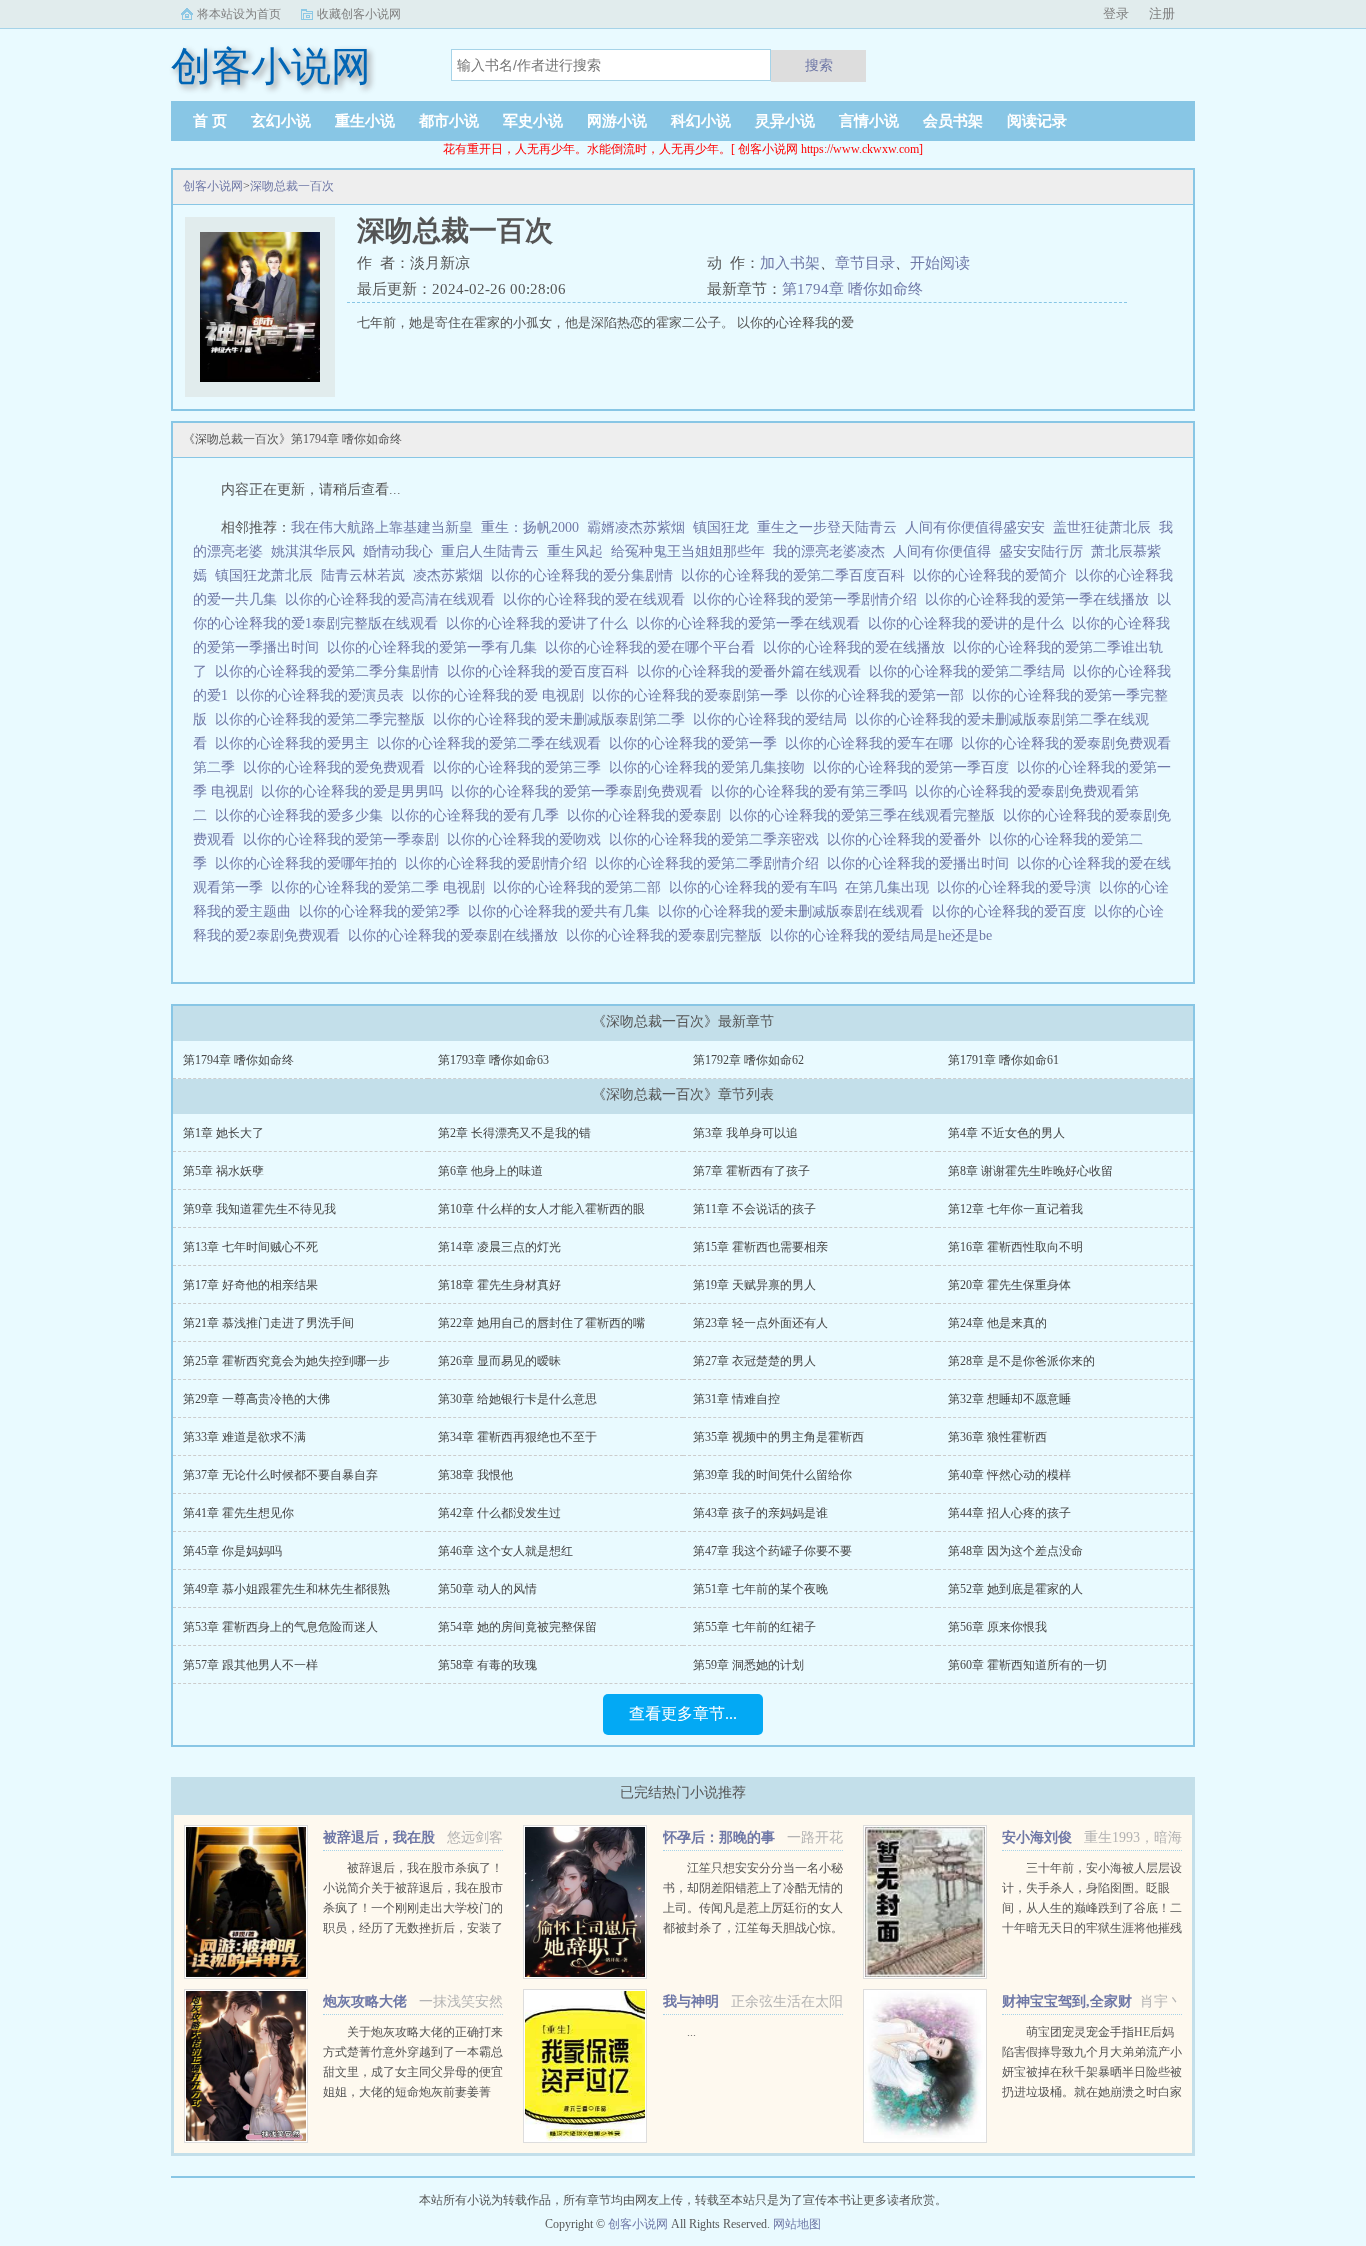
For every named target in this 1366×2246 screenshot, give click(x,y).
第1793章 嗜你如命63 (493, 1060)
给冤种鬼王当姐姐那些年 (688, 551)
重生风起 (575, 551)
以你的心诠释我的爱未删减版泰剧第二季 (563, 719)
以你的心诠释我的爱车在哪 (873, 743)
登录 (1116, 13)
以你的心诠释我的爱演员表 (324, 695)
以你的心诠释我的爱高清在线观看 (394, 599)
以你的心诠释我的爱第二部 (581, 887)
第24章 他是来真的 (997, 1323)
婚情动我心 (398, 551)
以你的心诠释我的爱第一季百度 (915, 767)
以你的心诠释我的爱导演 (1018, 887)
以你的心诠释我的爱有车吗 (757, 887)
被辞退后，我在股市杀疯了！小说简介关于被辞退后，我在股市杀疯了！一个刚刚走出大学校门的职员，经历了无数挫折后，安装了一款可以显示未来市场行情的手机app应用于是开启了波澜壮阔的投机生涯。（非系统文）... (413, 1928)
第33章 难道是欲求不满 (244, 1437)
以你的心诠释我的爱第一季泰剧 (345, 839)
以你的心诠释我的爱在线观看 (598, 599)
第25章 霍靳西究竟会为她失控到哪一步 (286, 1361)
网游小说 (617, 121)
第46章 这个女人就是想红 (505, 1551)
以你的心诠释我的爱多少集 (303, 815)
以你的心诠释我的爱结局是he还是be (885, 935)
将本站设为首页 (239, 14)
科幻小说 (701, 121)
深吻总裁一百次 (292, 186)
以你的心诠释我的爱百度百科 (542, 671)
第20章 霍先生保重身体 (1009, 1285)
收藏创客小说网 (359, 14)
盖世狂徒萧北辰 (1102, 527)
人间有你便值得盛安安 (975, 527)
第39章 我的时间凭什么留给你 (772, 1475)
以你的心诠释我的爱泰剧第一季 (694, 695)
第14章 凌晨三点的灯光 (499, 1247)
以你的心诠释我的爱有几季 (479, 815)
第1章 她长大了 (223, 1133)
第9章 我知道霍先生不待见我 (259, 1209)
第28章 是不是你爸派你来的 (1021, 1361)
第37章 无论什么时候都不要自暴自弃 (280, 1475)
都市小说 (449, 121)
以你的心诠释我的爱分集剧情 (586, 575)
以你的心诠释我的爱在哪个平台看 (654, 647)
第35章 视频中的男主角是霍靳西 (778, 1437)
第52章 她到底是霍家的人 (1015, 1589)
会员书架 (953, 121)
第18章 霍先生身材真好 (499, 1285)
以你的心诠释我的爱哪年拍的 (310, 863)
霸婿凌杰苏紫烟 (636, 527)
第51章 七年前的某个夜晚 (760, 1589)
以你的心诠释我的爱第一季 (697, 743)
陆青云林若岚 (363, 575)
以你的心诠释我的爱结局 (774, 719)
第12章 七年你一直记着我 (1015, 1209)
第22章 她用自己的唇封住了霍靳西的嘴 (541, 1323)
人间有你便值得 (942, 551)
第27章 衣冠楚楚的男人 (754, 1361)
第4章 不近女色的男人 (1006, 1133)
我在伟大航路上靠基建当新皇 (382, 527)
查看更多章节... (683, 1713)
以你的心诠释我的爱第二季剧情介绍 (711, 863)
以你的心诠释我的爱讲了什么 (541, 623)
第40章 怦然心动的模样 (1009, 1475)
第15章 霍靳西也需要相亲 (760, 1247)
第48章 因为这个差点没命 (1015, 1551)
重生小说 (365, 121)
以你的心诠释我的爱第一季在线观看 (752, 623)
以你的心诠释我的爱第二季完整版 (324, 719)
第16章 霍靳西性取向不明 (1015, 1247)
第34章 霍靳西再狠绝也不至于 (517, 1437)
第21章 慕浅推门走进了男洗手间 (268, 1323)
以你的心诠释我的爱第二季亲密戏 (718, 839)
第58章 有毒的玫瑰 (487, 1665)
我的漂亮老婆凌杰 (829, 551)
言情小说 (869, 121)
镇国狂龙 (721, 527)
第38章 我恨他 (475, 1475)
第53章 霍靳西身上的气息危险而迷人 (280, 1627)
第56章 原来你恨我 (997, 1627)
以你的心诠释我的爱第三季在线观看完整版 (866, 815)
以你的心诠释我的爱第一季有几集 (436, 647)
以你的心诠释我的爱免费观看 (338, 767)
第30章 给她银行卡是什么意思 (517, 1399)
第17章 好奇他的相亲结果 (250, 1285)
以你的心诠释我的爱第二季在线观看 (493, 743)
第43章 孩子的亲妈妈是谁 (760, 1513)
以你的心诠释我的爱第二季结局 (971, 671)
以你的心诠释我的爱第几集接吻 (711, 767)
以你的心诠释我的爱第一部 (884, 695)
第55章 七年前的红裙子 (754, 1627)
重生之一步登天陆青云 (827, 527)
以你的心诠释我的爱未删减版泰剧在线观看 (795, 911)
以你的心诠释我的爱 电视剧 (502, 695)
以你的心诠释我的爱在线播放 (858, 647)
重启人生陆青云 (490, 551)
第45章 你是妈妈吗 (232, 1551)
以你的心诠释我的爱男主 (296, 743)
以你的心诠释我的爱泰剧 (648, 815)
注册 (1162, 13)
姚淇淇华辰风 (313, 551)
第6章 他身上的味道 (490, 1171)
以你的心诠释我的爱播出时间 (922, 863)
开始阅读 (940, 263)
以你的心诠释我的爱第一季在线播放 (1041, 599)
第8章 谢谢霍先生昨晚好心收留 (1030, 1171)
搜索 (819, 65)
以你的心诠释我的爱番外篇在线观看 (753, 671)
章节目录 (865, 263)
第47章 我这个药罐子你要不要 (772, 1551)
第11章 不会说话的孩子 (754, 1209)
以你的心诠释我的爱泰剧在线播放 (457, 935)
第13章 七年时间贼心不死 (250, 1247)
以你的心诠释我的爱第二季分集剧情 (331, 671)
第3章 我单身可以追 (745, 1133)
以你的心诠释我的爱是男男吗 (356, 791)
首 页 (210, 121)
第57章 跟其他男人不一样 (250, 1665)
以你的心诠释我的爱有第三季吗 (813, 791)
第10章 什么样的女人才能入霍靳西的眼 (541, 1209)
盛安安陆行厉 (1041, 551)
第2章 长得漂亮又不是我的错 (514, 1133)
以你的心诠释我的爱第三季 (521, 767)
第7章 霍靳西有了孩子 (751, 1171)
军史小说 (533, 121)
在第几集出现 (891, 887)
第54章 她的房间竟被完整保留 (517, 1627)
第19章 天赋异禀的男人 (754, 1285)
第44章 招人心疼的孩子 (1009, 1513)
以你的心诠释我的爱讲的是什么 (970, 623)
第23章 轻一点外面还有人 (760, 1323)
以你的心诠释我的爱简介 (994, 575)
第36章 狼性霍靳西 (997, 1437)
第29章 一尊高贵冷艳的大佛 (256, 1399)
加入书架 (790, 263)
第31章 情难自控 (736, 1399)
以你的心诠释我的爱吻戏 (528, 839)
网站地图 (797, 2224)
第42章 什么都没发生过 (499, 1513)
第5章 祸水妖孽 (223, 1171)
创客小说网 (213, 186)
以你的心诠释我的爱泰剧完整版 (668, 935)
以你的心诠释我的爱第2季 (383, 911)
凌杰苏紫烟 (448, 575)
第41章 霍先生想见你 (238, 1513)
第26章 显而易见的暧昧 (499, 1361)
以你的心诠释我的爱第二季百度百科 (797, 575)
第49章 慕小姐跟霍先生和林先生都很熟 (286, 1589)
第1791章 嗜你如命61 (1003, 1060)
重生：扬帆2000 (530, 527)
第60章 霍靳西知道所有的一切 (1027, 1665)
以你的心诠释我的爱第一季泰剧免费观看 (581, 791)
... (691, 2032)
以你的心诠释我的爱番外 (908, 839)
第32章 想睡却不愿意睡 (1009, 1399)
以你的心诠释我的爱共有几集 (563, 911)
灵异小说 (785, 121)
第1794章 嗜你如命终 (852, 289)
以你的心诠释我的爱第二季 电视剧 (382, 887)
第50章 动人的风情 (487, 1589)
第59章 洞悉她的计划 (748, 1665)
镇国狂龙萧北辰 (264, 575)
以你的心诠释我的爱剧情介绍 (500, 863)
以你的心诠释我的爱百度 (1013, 911)
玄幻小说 (281, 121)
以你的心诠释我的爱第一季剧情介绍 (809, 599)
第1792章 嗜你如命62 (748, 1060)
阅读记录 (1037, 121)
